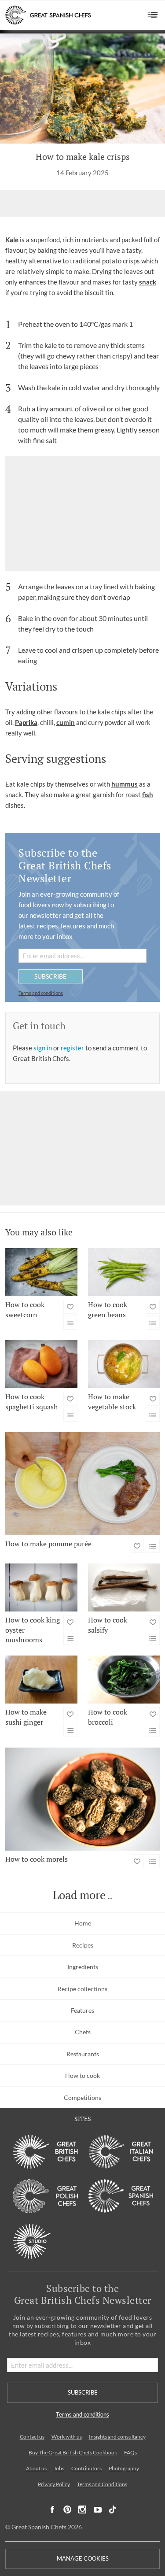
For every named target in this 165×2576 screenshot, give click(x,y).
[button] (153, 15)
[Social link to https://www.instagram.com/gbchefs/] (82, 2510)
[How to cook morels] (82, 1799)
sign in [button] (43, 1048)
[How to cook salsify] (124, 1587)
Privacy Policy (54, 2484)
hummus (125, 784)
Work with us (67, 2437)
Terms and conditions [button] (41, 993)
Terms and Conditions (102, 2484)
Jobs (59, 2468)
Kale (12, 240)
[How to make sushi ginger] (41, 1680)
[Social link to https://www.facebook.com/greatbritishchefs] (52, 2510)
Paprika (26, 722)
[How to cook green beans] (124, 1272)
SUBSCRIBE (50, 976)
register (73, 1048)
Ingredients (83, 1967)
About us (36, 2468)
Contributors (86, 2468)
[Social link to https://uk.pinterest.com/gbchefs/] (67, 2510)
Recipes (83, 1945)
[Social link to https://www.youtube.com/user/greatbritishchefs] (98, 2510)
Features (82, 2010)
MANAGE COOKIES (83, 2559)
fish (148, 795)
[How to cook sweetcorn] (41, 1272)
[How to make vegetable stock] (124, 1364)
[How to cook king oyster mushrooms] (41, 1587)
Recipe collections (82, 1989)
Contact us (32, 2437)
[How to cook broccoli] (124, 1680)
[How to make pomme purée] (82, 1484)
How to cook (82, 2075)
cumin (66, 722)
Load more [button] (79, 1895)
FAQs (130, 2452)
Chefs (83, 2032)
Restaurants (83, 2054)
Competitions (82, 2097)
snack (148, 282)
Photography (124, 2468)
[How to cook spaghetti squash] (41, 1364)
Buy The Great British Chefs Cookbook (73, 2452)
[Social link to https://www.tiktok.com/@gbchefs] (113, 2510)
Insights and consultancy (117, 2437)
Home (83, 1923)
